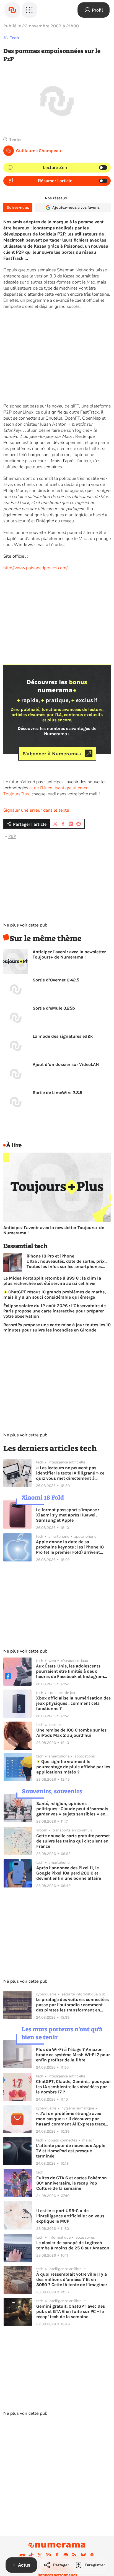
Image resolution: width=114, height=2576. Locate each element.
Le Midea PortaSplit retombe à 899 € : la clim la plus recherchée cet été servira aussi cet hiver (52, 1281)
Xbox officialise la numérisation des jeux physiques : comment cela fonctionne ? (73, 1703)
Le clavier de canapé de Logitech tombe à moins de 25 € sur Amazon (73, 2245)
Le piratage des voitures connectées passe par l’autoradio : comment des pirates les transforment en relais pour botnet (72, 2005)
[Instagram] (48, 2555)
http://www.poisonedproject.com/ (35, 568)
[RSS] (74, 2555)
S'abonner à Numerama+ (52, 753)
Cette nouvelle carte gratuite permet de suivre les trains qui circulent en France (73, 1841)
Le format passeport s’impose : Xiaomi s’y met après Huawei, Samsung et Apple (68, 1515)
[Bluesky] (83, 2555)
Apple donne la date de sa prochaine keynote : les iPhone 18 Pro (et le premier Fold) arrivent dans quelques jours (70, 1547)
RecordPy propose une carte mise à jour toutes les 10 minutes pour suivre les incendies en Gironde (57, 1327)
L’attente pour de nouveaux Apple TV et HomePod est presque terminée (71, 2151)
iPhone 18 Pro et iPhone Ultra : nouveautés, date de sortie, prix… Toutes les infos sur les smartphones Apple (67, 1261)
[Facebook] (57, 2555)
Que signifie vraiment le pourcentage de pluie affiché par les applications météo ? (73, 1767)
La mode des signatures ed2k (63, 1036)
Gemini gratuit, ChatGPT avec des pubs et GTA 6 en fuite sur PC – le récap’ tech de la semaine (71, 2311)
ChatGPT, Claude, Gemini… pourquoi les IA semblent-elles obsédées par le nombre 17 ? (73, 2087)
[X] (40, 2555)
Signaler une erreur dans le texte (36, 810)
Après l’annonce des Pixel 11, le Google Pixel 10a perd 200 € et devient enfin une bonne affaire (69, 1873)
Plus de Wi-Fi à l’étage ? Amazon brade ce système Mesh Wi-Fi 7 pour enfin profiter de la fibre (73, 2055)
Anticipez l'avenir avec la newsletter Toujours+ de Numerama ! (69, 954)
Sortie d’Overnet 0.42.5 (56, 980)
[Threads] (92, 2555)
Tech (15, 38)
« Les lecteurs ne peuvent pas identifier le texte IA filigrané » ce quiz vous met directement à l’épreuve (70, 1473)
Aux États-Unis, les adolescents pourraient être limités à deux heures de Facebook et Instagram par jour (70, 1671)
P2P (12, 836)
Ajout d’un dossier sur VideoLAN (66, 1064)
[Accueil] (12, 10)
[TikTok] (31, 2555)
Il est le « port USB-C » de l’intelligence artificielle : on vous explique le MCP (70, 2216)
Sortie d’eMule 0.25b (54, 1008)
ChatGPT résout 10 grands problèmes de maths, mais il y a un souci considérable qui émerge (55, 1294)
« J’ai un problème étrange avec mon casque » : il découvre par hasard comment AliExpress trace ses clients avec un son (71, 2119)
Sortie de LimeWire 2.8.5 (57, 1093)
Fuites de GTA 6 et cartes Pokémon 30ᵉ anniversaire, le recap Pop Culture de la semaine (72, 2183)
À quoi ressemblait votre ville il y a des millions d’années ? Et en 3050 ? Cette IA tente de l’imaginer (72, 2279)
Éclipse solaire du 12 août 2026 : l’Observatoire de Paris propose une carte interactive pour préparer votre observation (55, 1311)
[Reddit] (66, 2555)
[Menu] (29, 10)
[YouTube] (22, 2555)
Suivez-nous (18, 207)
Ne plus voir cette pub (25, 925)
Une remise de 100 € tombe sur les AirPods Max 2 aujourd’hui (71, 1733)
